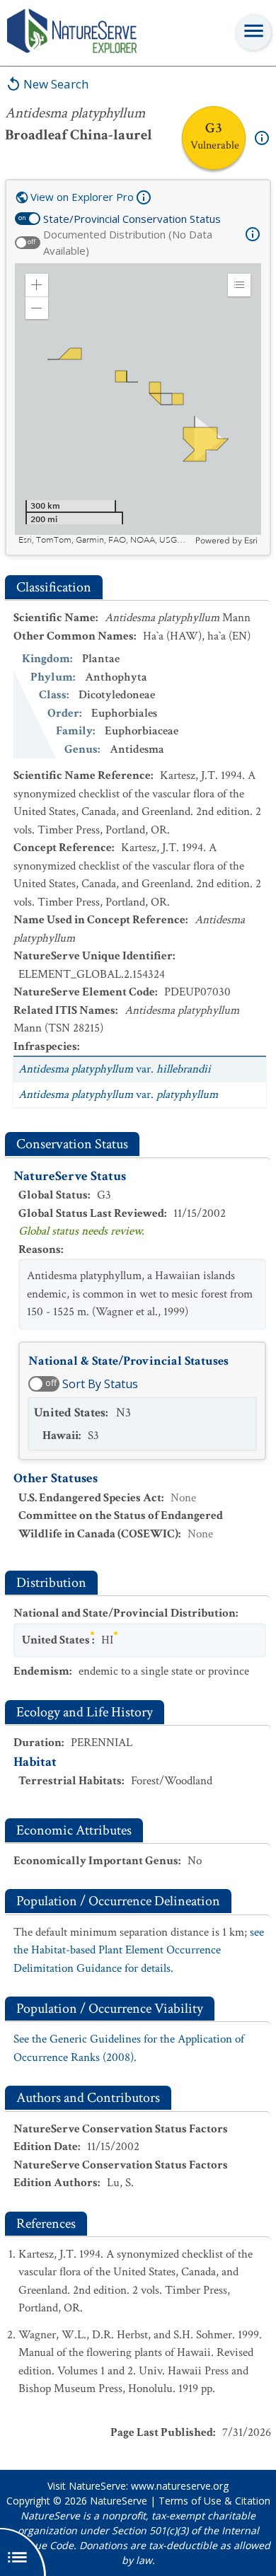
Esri (251, 541)
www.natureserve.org (180, 2486)
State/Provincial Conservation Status (132, 219)
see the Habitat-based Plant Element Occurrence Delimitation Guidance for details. (139, 1950)
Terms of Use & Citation (214, 2501)
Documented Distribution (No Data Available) (128, 242)
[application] (138, 405)
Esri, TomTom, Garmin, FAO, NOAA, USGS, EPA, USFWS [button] (105, 540)
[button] (37, 285)
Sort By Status (100, 1384)
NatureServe (119, 2501)
